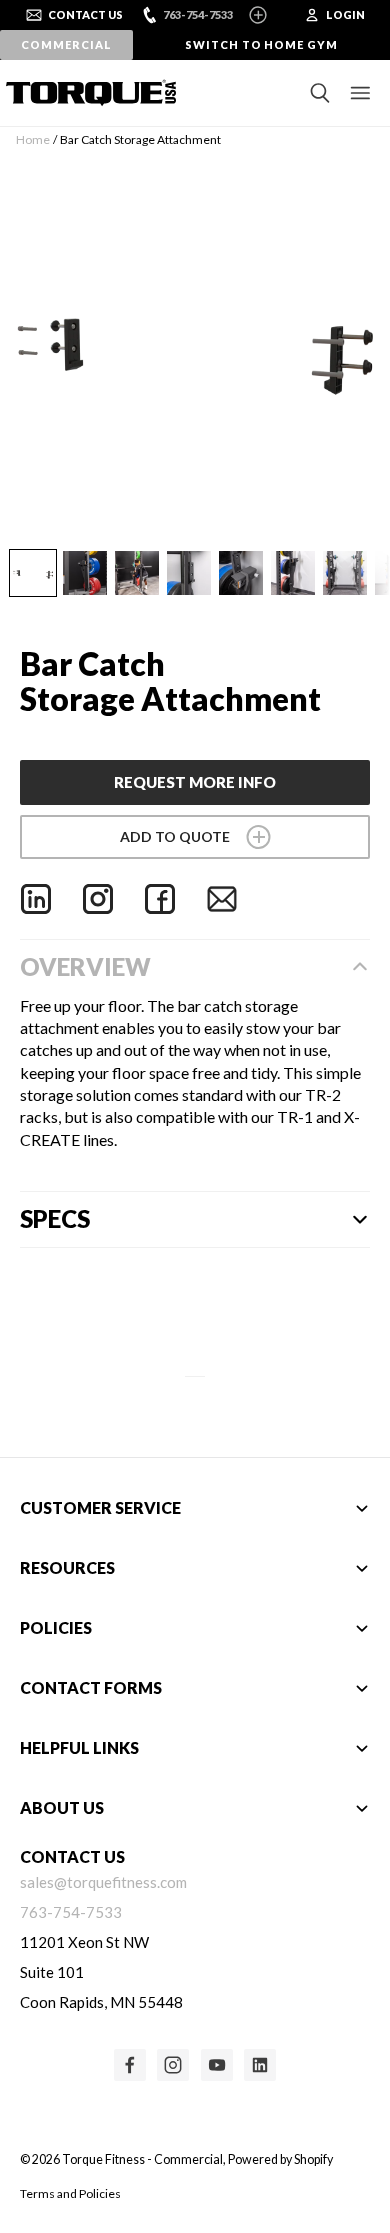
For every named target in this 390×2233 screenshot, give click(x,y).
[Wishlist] (195, 837)
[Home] (85, 93)
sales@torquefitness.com (103, 1882)
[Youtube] (217, 2065)
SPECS (55, 1218)
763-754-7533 (198, 14)
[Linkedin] (36, 899)
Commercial (66, 44)
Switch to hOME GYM (261, 44)
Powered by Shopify (280, 2159)
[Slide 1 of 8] (33, 573)
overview (85, 966)
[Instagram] (98, 899)
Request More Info (195, 782)
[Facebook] (160, 899)
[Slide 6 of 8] (293, 573)
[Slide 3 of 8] (137, 573)
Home (33, 139)
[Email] (222, 899)
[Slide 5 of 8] (241, 573)
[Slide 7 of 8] (345, 573)
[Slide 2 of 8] (85, 573)
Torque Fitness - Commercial (142, 2159)
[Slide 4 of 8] (189, 573)
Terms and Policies (70, 2193)
